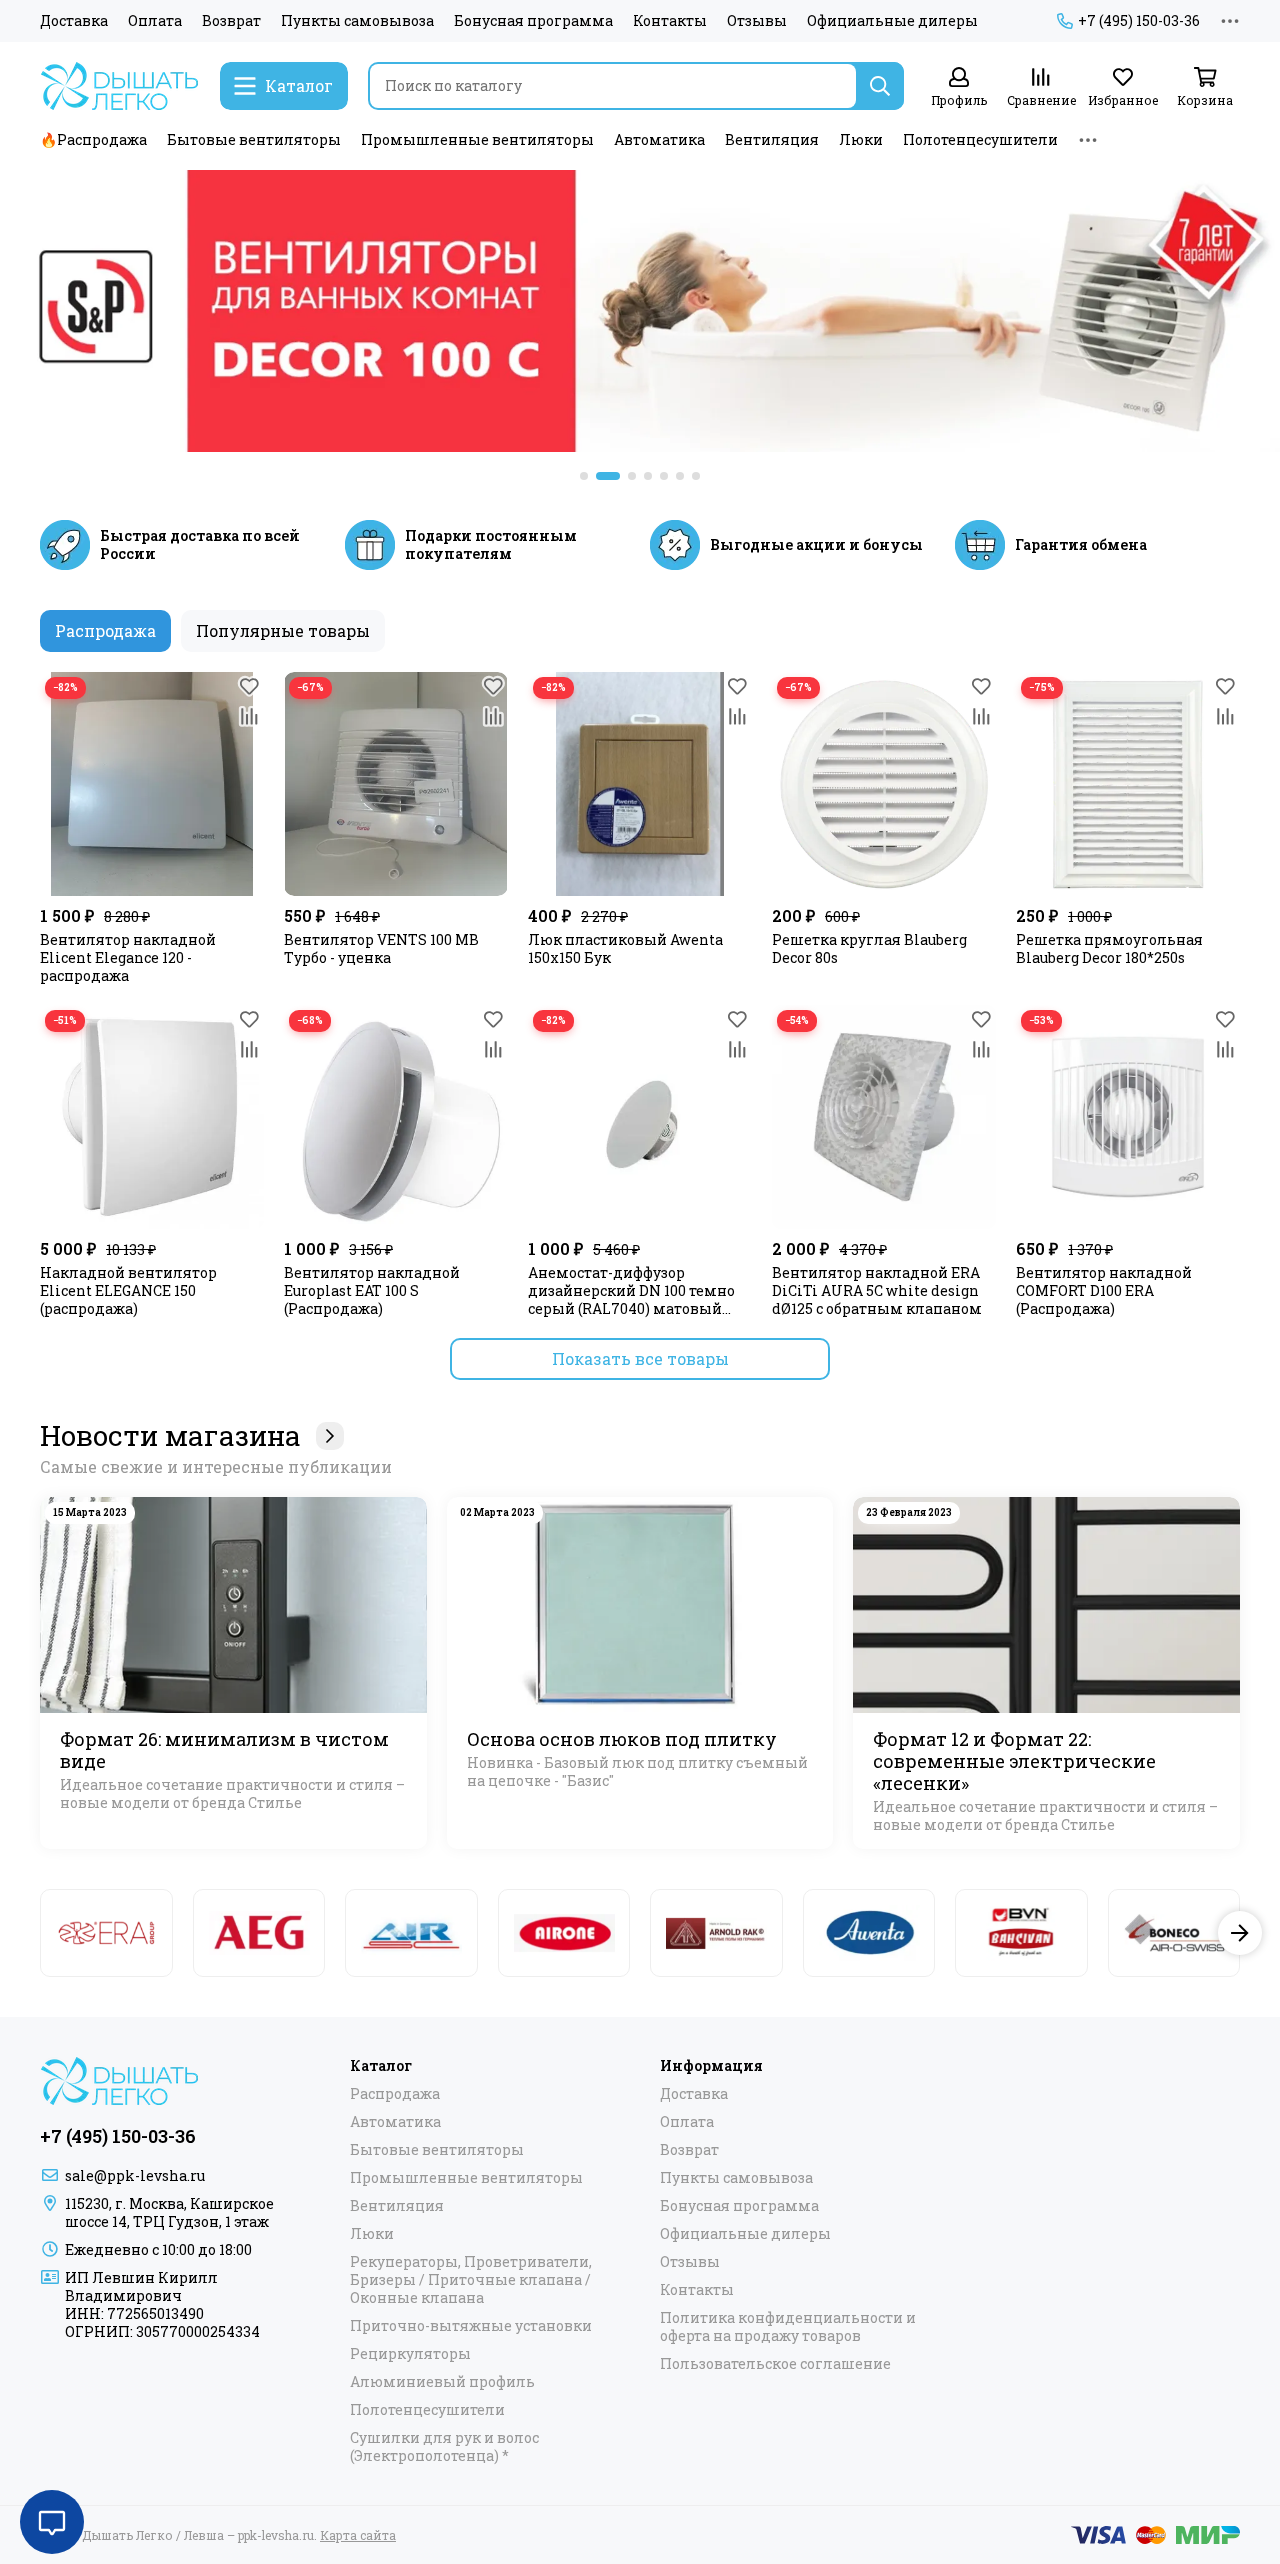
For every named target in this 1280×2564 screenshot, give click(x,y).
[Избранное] (249, 687)
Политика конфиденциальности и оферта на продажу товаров (788, 2327)
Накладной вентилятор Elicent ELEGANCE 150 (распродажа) (128, 1291)
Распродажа (105, 630)
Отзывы (757, 21)
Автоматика (659, 139)
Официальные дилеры (892, 21)
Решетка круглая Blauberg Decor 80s (869, 949)
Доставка (74, 21)
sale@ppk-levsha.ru (135, 2175)
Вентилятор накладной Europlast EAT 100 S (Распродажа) (372, 1291)
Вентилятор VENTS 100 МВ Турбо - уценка (381, 949)
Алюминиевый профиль (442, 2382)
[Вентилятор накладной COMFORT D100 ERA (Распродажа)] (1128, 1117)
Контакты (670, 21)
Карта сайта (358, 2535)
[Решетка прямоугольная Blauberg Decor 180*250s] (1128, 784)
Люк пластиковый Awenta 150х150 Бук (625, 949)
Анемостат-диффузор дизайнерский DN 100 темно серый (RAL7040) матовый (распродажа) (631, 1291)
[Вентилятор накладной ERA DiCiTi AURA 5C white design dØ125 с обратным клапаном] (884, 1117)
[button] (584, 476)
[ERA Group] (106, 1933)
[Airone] (564, 1933)
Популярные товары (283, 630)
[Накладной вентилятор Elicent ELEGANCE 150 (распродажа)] (152, 1117)
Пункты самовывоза (357, 21)
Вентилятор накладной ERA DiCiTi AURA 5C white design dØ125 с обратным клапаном (877, 1291)
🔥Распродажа (93, 139)
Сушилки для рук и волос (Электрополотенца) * (444, 2447)
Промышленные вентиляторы (477, 139)
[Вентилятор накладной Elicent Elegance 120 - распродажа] (152, 784)
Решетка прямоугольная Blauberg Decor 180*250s (1109, 949)
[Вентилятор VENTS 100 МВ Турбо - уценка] (396, 784)
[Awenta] (869, 1933)
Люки (861, 139)
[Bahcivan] (1021, 1933)
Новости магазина (170, 1436)
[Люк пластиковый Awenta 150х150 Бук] (640, 784)
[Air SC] (411, 1933)
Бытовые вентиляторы (254, 139)
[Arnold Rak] (716, 1933)
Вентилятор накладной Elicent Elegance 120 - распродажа (128, 958)
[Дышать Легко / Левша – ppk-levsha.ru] (120, 86)
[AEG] (259, 1933)
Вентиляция (772, 139)
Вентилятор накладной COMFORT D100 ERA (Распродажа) (1104, 1291)
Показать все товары (640, 1358)
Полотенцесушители (980, 139)
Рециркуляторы (410, 2354)
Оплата (155, 21)
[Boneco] (1174, 1933)
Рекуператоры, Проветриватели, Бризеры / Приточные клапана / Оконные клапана (471, 2280)
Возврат (231, 21)
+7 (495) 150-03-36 (1139, 21)
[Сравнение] (249, 717)
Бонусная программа (533, 21)
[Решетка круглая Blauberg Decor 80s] (884, 784)
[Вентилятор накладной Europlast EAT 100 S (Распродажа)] (396, 1117)
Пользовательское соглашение (775, 2364)
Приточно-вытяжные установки (471, 2326)
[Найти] (880, 86)
